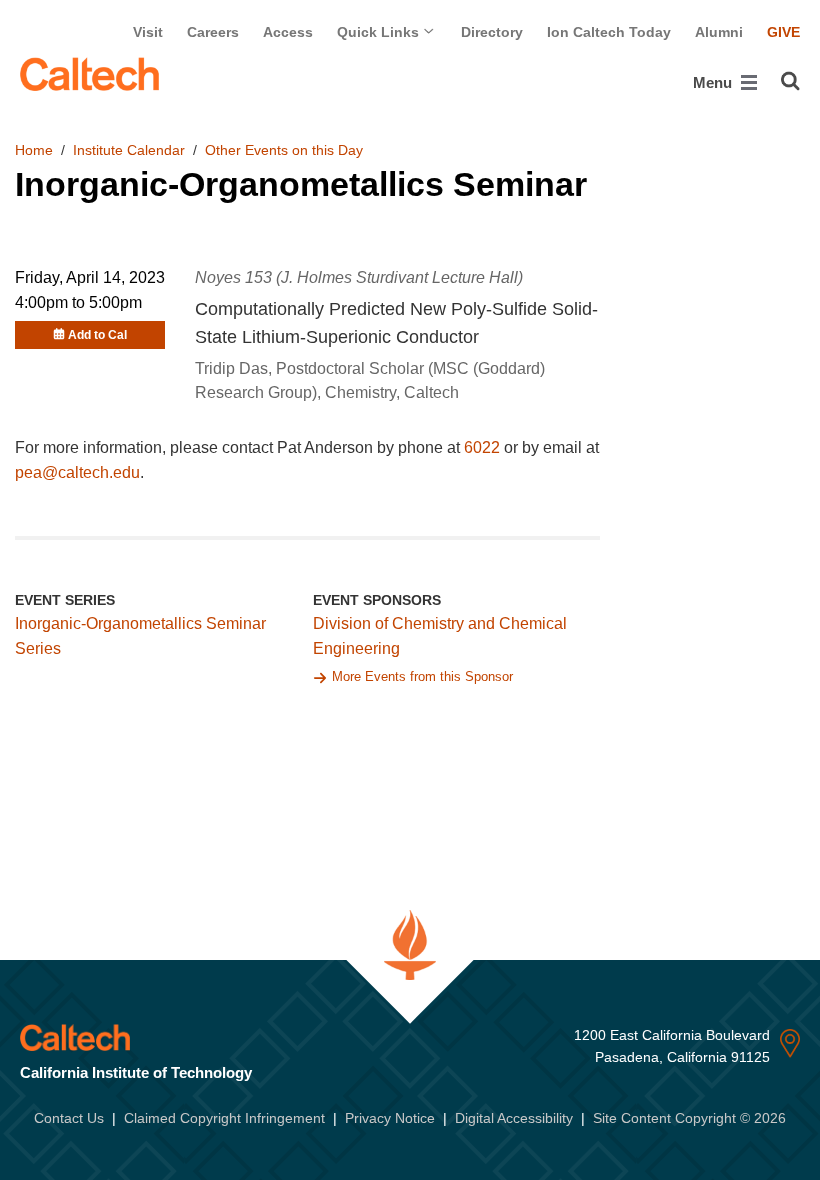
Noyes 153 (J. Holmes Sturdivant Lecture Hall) (359, 277)
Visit (148, 32)
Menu (714, 82)
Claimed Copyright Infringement (224, 1118)
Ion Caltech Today (609, 32)
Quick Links (380, 32)
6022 (482, 447)
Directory (492, 32)
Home (34, 150)
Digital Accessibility (514, 1118)
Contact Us (69, 1118)
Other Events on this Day (284, 150)
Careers (213, 32)
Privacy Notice (390, 1118)
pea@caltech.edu (77, 472)
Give (783, 32)
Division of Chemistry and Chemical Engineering (440, 636)
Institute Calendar (129, 150)
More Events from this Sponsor (422, 676)
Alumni (719, 32)
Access (288, 32)
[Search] (790, 81)
